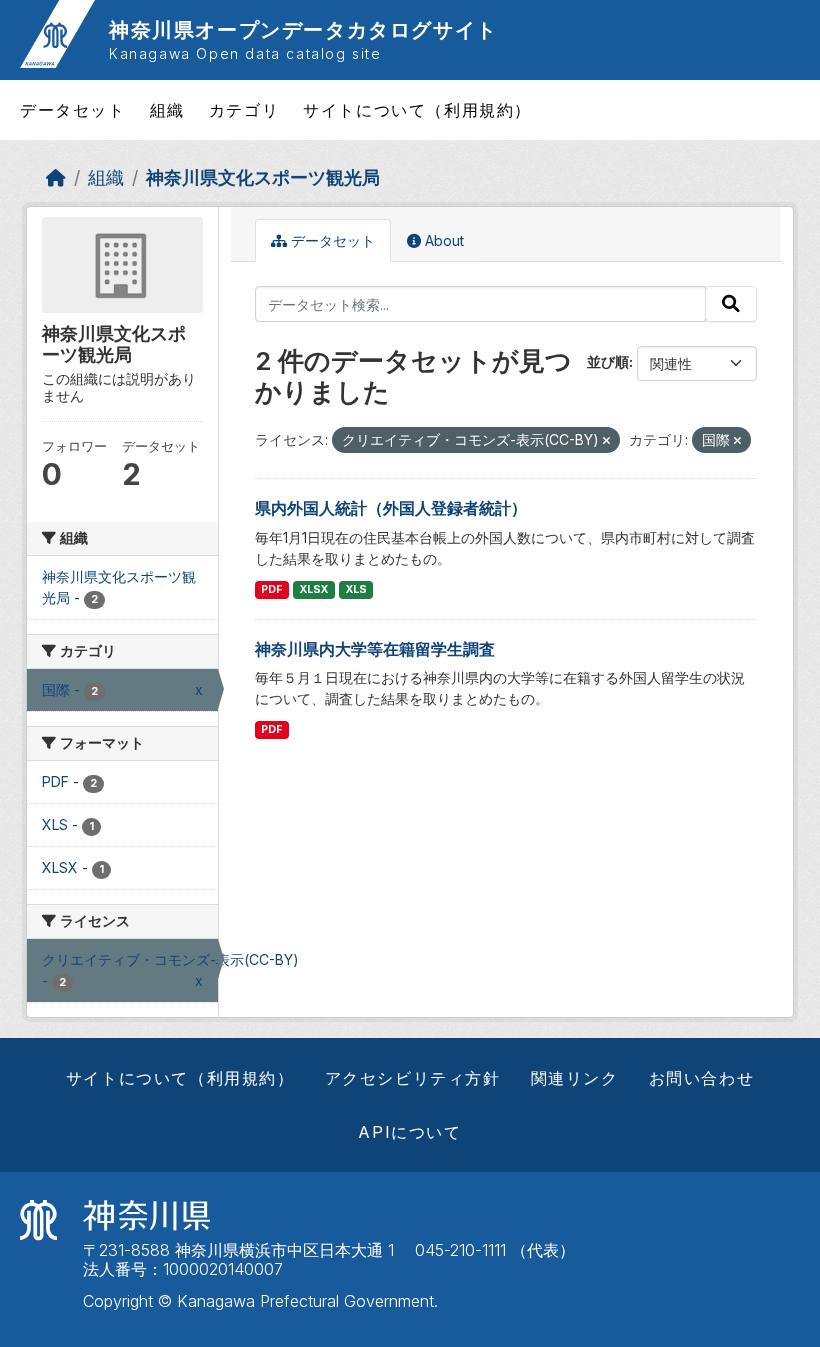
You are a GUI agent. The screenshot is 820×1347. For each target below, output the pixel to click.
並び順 (608, 361)
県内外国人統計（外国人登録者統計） (391, 508)
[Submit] (731, 304)
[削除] (606, 441)
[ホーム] (56, 177)
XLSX (314, 589)
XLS (356, 589)
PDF (271, 589)
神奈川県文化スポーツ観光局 (263, 177)
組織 (167, 110)
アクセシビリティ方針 (413, 1078)
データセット (73, 110)
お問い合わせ (702, 1078)
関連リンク (575, 1078)
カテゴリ (244, 110)
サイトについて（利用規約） (417, 110)
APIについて (409, 1132)
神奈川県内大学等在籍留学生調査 (375, 649)
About (442, 240)
